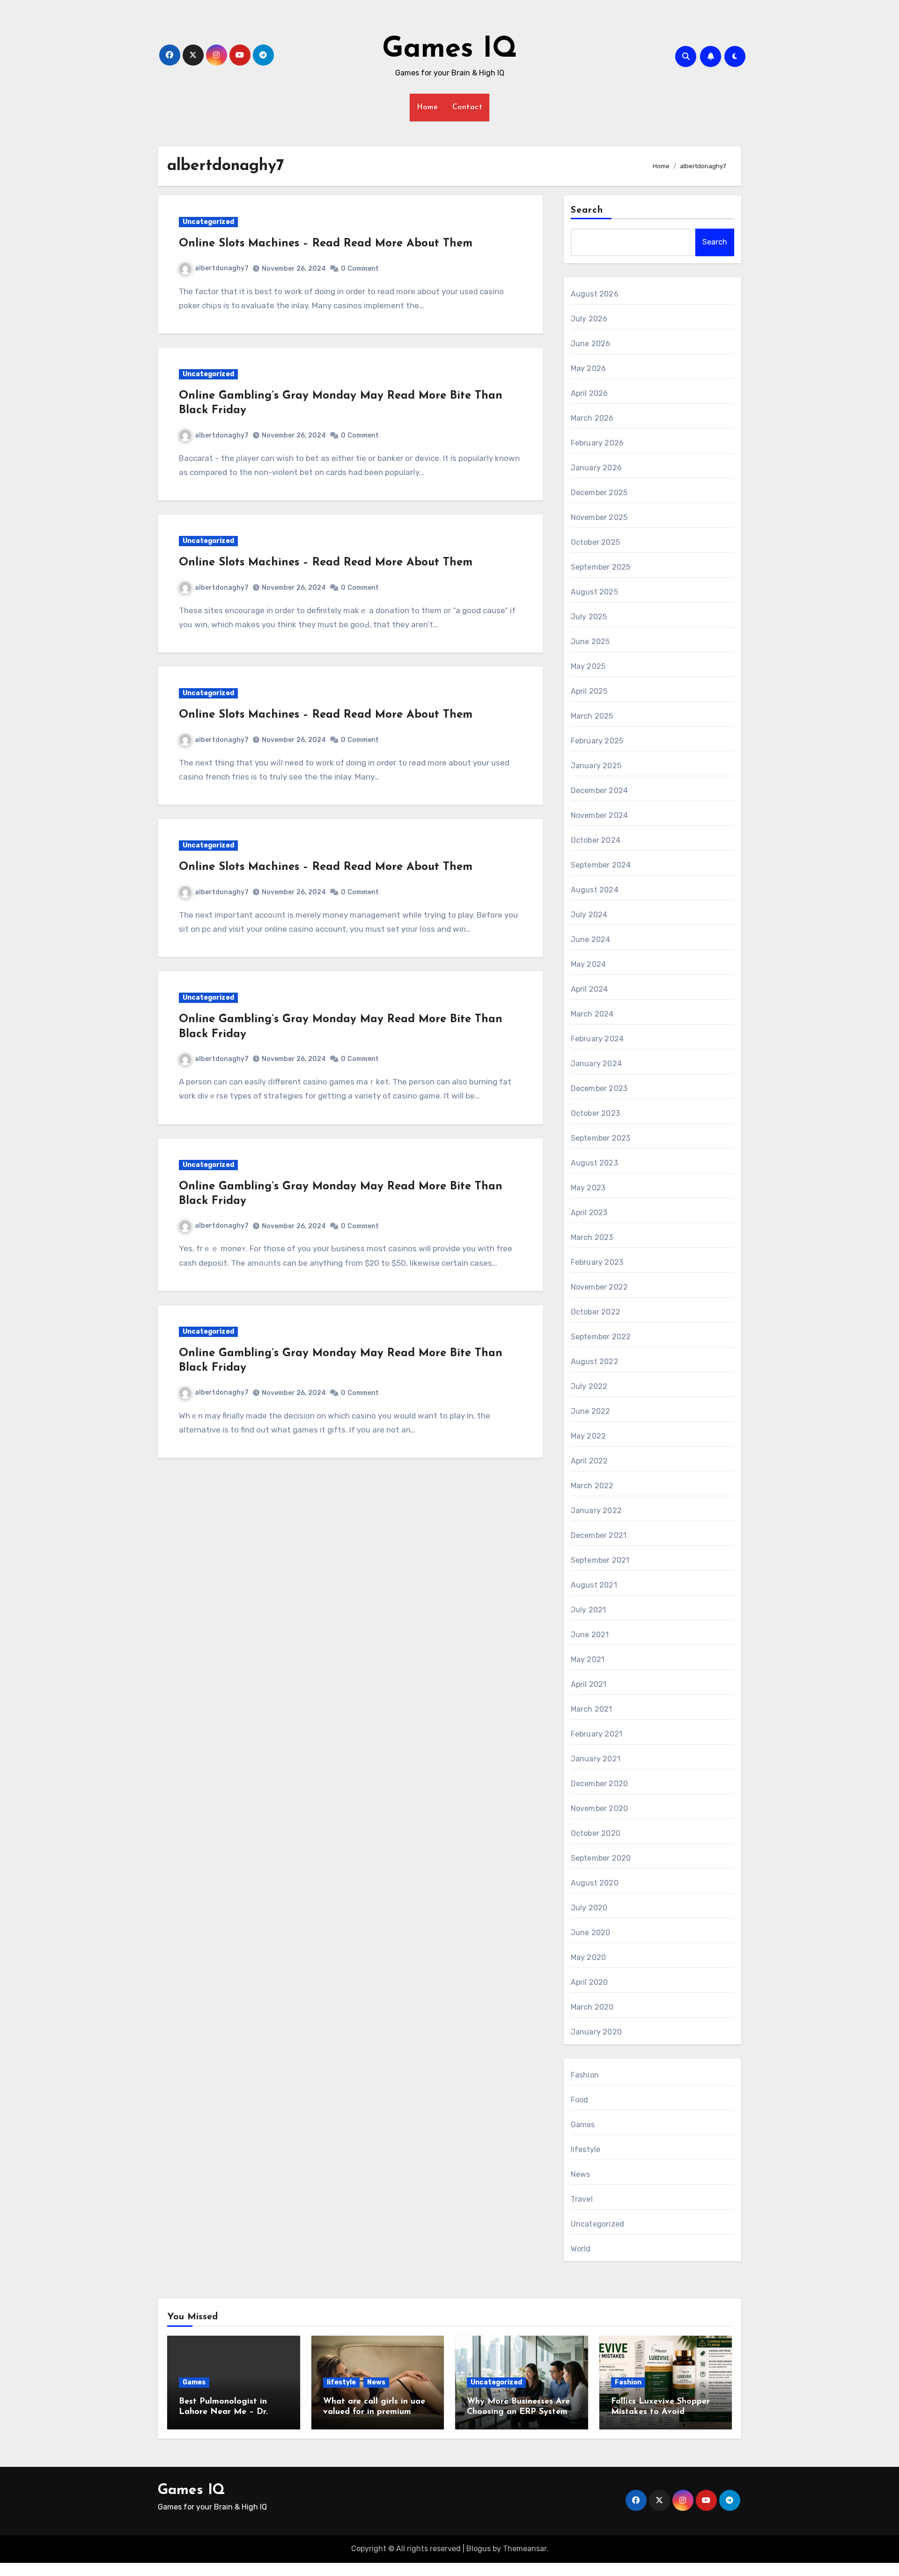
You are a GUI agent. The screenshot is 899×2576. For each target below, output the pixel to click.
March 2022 (592, 1486)
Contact (468, 107)
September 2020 (601, 1858)
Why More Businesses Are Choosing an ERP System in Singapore (518, 2412)
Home (427, 107)
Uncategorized (208, 222)
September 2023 (601, 1138)
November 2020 (600, 1808)
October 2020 (596, 1833)
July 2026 (589, 319)
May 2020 (589, 1957)
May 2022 (589, 1436)
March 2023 (592, 1237)
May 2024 (589, 964)
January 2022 (596, 1511)
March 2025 (592, 716)
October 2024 (596, 840)
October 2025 (595, 542)
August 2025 (594, 592)
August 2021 (594, 1585)
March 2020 (592, 2007)
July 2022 (589, 1386)
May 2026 (589, 368)
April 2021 (589, 1684)
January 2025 (596, 766)
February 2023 (597, 1262)
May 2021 (588, 1659)
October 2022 (596, 1312)
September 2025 (601, 567)
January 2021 (596, 1759)
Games (583, 2125)
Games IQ (450, 50)
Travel (582, 2199)
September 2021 (600, 1560)
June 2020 (591, 1933)
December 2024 (600, 791)
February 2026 (597, 443)
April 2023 (589, 1213)
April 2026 (590, 393)
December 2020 (600, 1784)
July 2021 (589, 1610)
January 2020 (596, 2032)
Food (580, 2100)
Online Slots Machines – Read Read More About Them (326, 244)
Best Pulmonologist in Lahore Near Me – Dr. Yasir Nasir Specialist (223, 2412)
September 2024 (601, 865)
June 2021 (590, 1635)
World (581, 2249)
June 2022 (591, 1411)
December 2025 (599, 493)
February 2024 (597, 1039)
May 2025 (588, 666)
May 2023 (588, 1188)
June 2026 (591, 344)
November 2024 (600, 815)
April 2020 (590, 1982)
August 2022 (595, 1362)
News (581, 2174)
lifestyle (586, 2149)
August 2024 (595, 890)
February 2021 (597, 1734)
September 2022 (601, 1337)
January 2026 (596, 468)
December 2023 (599, 1088)
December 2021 (599, 1535)
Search (587, 210)
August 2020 (595, 1883)
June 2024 (591, 939)
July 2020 (589, 1908)
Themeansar (525, 2549)
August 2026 (595, 294)
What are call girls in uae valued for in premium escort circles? (374, 2412)
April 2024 (590, 989)
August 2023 (594, 1163)
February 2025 (597, 741)
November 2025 (599, 517)
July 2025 (589, 617)
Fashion (585, 2075)
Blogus (479, 2549)
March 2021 (592, 1709)
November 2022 (600, 1287)
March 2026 (592, 418)
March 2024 (592, 1014)
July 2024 (589, 915)
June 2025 (590, 642)
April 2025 (589, 691)
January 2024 (596, 1064)
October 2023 (595, 1113)
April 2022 (590, 1461)
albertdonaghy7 (222, 268)
